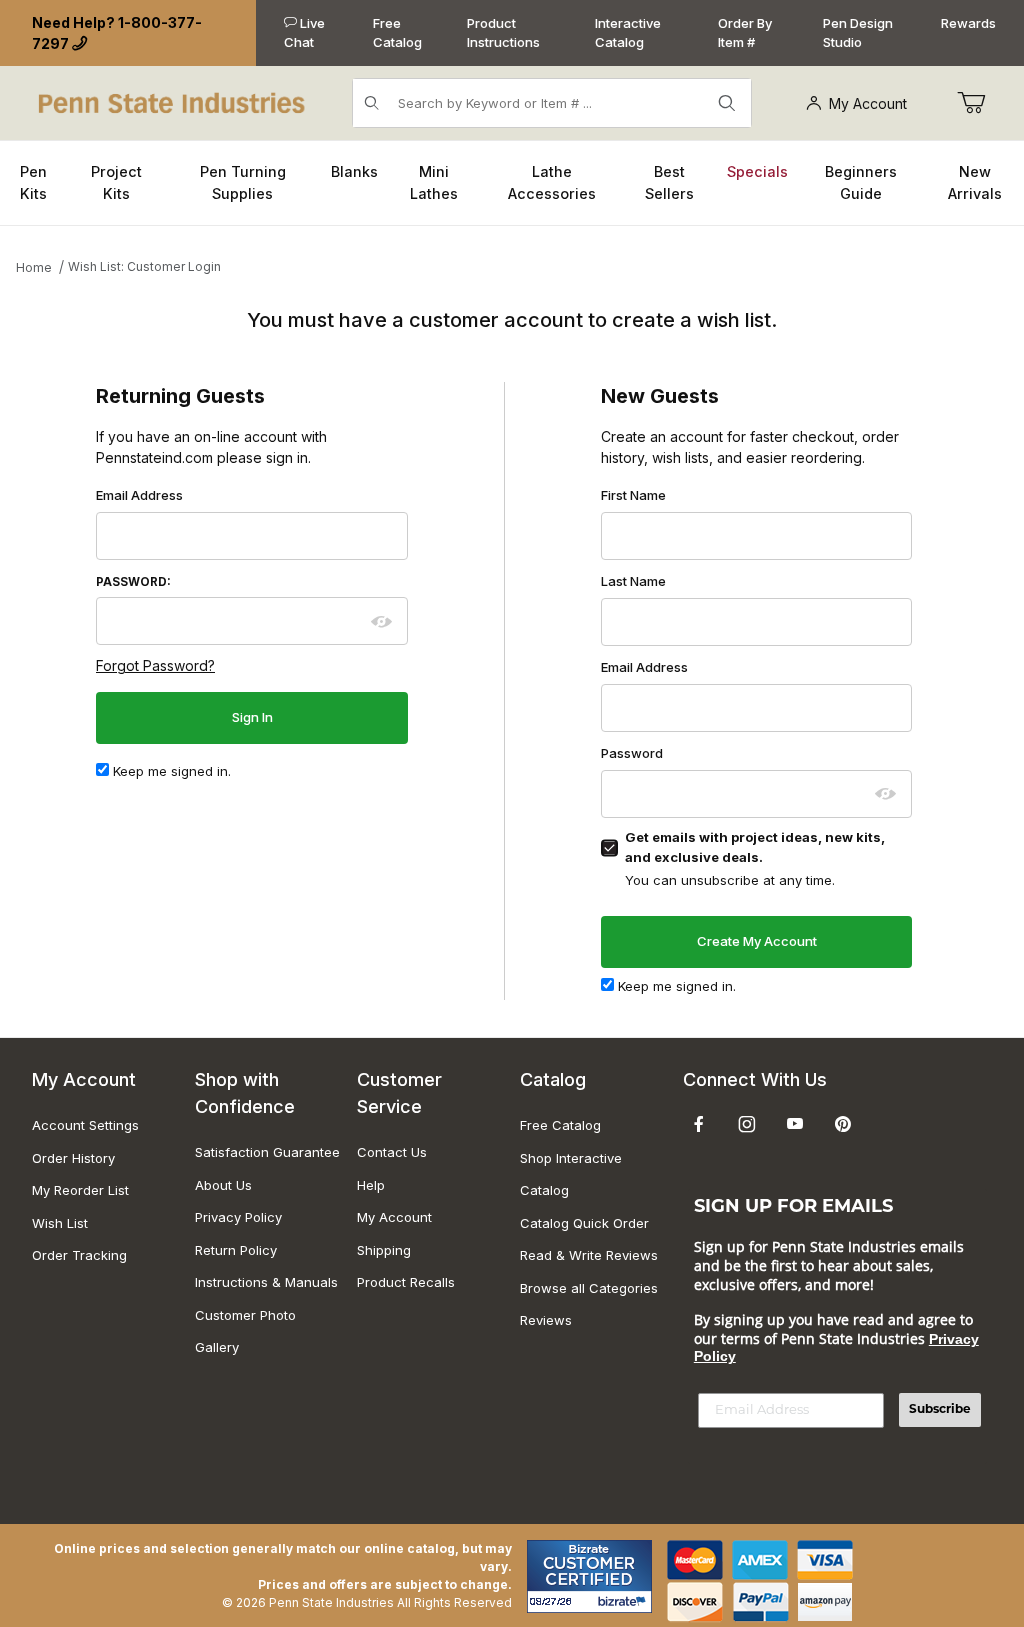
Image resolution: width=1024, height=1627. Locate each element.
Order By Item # (745, 33)
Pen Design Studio (858, 33)
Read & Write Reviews (589, 1255)
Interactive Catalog (628, 33)
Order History (73, 1158)
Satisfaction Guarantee (267, 1152)
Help (371, 1185)
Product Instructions (503, 33)
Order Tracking (79, 1255)
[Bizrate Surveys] (624, 1601)
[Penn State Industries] (173, 101)
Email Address (139, 495)
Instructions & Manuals (266, 1282)
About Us (223, 1185)
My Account (868, 103)
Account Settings (85, 1125)
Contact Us (392, 1152)
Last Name (633, 581)
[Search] (727, 103)
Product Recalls (406, 1282)
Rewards (968, 23)
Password (632, 753)
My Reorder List (80, 1190)
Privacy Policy (238, 1217)
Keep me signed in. (170, 771)
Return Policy (236, 1250)
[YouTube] (795, 1124)
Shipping (384, 1250)
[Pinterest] (842, 1124)
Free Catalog (397, 33)
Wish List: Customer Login (144, 266)
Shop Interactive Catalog (571, 1174)
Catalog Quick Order (584, 1223)
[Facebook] (699, 1124)
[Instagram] (747, 1124)
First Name (633, 495)
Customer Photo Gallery (245, 1331)
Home (34, 267)
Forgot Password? (155, 665)
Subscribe (940, 1410)
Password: (133, 582)
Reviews (546, 1320)
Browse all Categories (589, 1288)
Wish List (60, 1223)
